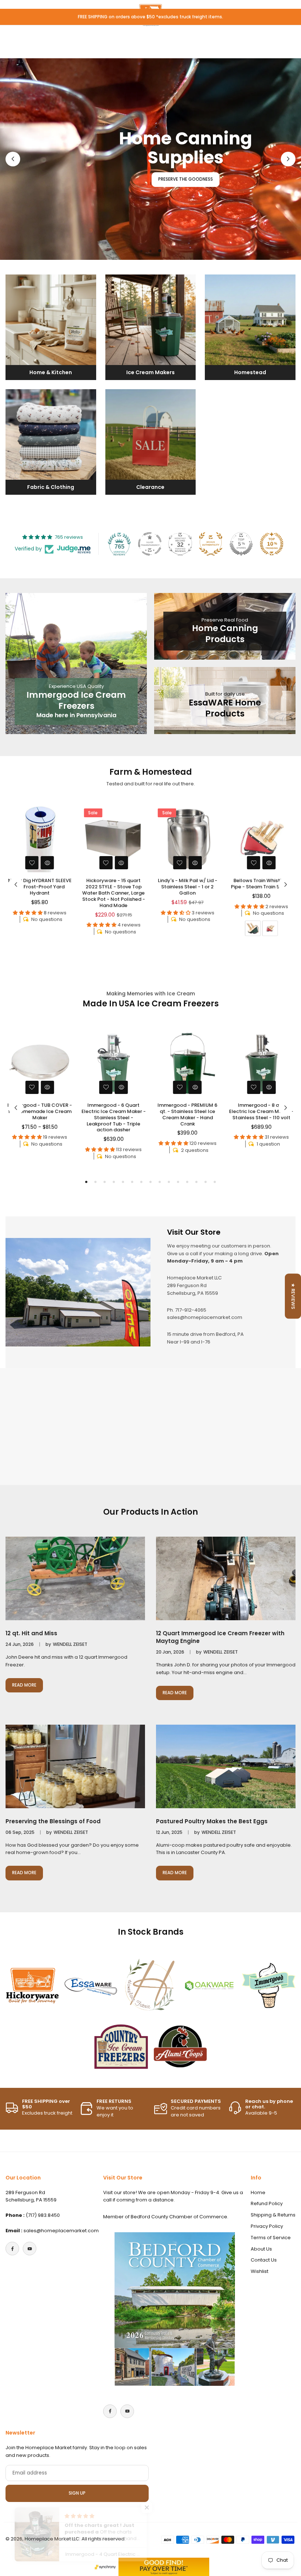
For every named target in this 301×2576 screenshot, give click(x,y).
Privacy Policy (267, 2226)
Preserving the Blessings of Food (53, 1821)
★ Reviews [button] (293, 1296)
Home (258, 2192)
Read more (28, 1687)
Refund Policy (267, 2203)
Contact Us (264, 2260)
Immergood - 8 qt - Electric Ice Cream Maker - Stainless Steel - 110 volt (261, 1111)
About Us (261, 2249)
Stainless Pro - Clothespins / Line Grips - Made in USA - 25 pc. (261, 887)
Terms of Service (271, 2238)
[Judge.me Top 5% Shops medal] (241, 544)
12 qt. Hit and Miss (31, 1633)
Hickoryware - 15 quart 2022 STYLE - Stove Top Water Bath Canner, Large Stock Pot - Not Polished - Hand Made (40, 893)
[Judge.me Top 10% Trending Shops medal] (272, 544)
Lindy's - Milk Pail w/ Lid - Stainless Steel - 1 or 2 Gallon (113, 887)
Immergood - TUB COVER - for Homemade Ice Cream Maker (40, 1111)
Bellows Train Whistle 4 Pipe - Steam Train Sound (188, 884)
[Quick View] (47, 863)
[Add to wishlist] (32, 863)
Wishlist (260, 2271)
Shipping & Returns (273, 2215)
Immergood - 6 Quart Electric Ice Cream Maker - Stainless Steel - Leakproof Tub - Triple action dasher (114, 1118)
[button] (288, 159)
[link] (32, 1986)
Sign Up (77, 2493)
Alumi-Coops (116, 241)
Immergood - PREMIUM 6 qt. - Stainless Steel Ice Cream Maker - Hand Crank (187, 1114)
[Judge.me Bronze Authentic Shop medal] (211, 544)
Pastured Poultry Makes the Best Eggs (212, 1821)
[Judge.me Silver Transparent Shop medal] (150, 544)
